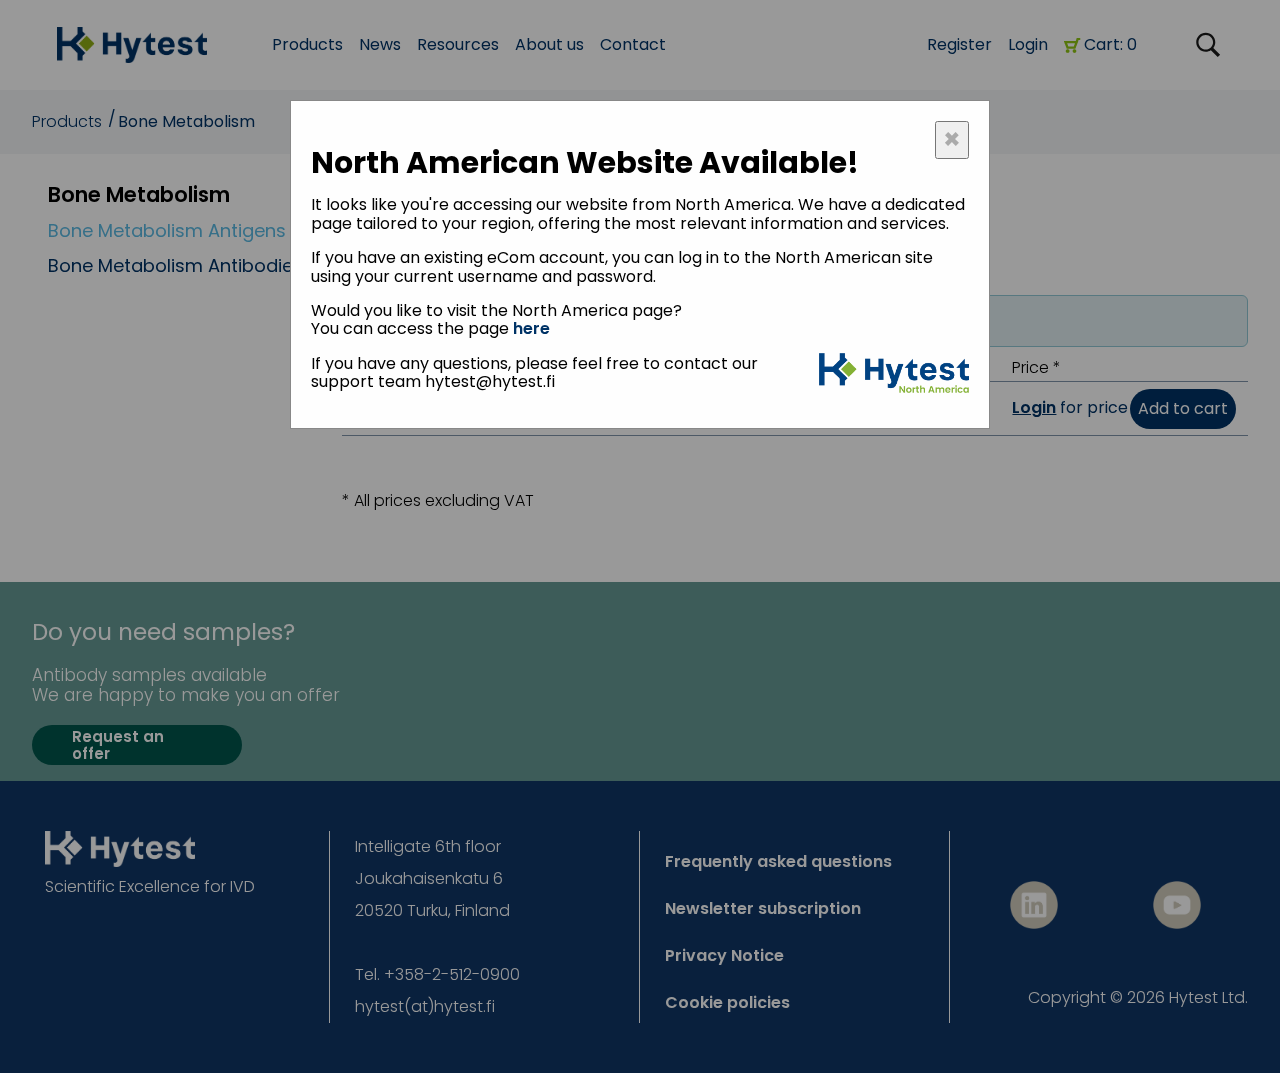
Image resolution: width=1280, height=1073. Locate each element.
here (531, 328)
